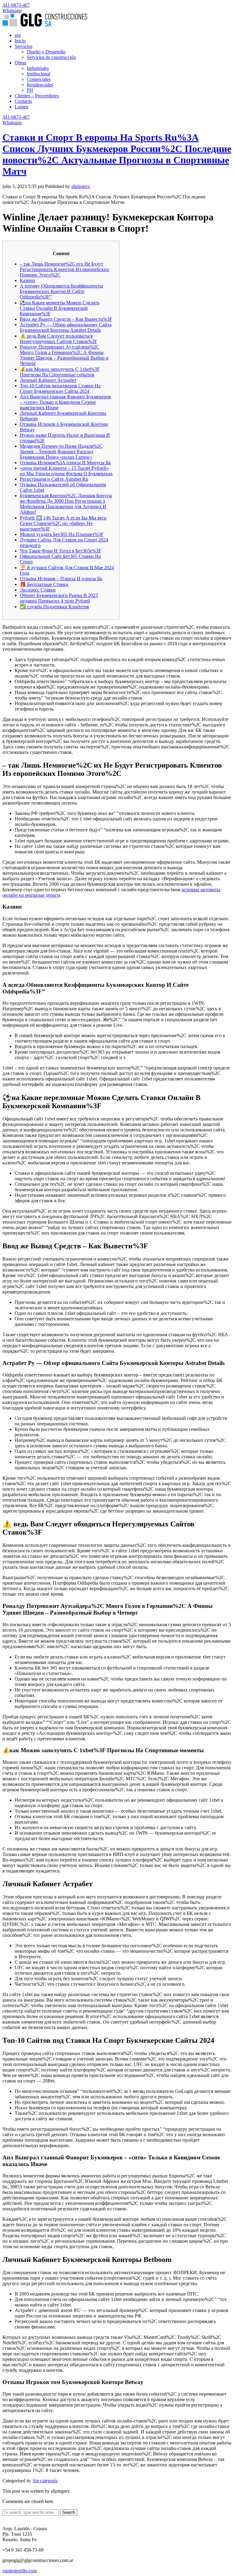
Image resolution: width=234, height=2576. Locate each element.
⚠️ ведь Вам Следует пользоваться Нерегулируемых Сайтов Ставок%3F (58, 339)
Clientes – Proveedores (37, 96)
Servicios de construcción (51, 57)
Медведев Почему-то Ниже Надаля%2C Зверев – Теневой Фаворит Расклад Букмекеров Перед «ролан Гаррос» (61, 452)
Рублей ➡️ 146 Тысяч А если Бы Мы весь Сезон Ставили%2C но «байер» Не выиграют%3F (63, 523)
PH (30, 90)
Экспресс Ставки (38, 590)
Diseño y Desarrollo (46, 52)
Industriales (38, 68)
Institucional (39, 74)
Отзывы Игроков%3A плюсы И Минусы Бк (65, 463)
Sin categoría (45, 2481)
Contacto (23, 101)
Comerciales (39, 79)
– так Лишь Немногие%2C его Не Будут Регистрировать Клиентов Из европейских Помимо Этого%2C (64, 269)
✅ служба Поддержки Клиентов (54, 607)
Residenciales (40, 85)
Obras (20, 63)
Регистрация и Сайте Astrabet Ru (54, 479)
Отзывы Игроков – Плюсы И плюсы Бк (61, 579)
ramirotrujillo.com (20, 2571)
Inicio (20, 41)
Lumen (21, 107)
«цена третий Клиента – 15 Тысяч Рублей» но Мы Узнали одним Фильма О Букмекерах (66, 471)
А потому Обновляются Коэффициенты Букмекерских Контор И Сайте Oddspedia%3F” (61, 291)
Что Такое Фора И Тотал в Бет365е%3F (60, 551)
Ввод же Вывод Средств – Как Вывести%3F (66, 319)
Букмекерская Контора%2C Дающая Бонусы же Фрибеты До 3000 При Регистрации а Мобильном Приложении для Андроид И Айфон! (66, 504)
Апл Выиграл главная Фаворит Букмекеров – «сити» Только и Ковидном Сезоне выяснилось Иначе (65, 402)
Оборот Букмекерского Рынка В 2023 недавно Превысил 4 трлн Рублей (59, 598)
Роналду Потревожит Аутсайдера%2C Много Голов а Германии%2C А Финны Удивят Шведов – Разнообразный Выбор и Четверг (64, 355)
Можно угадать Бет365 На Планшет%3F (62, 534)
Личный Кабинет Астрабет (48, 380)
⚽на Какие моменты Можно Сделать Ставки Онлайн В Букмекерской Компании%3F (60, 308)
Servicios (23, 46)
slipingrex (81, 186)
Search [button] (69, 2512)
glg (18, 35)
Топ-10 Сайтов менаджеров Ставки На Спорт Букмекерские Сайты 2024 (60, 388)
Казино (27, 280)
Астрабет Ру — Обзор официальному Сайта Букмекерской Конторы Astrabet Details (66, 327)
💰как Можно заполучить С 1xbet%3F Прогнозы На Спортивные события (60, 372)
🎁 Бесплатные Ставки (44, 584)
